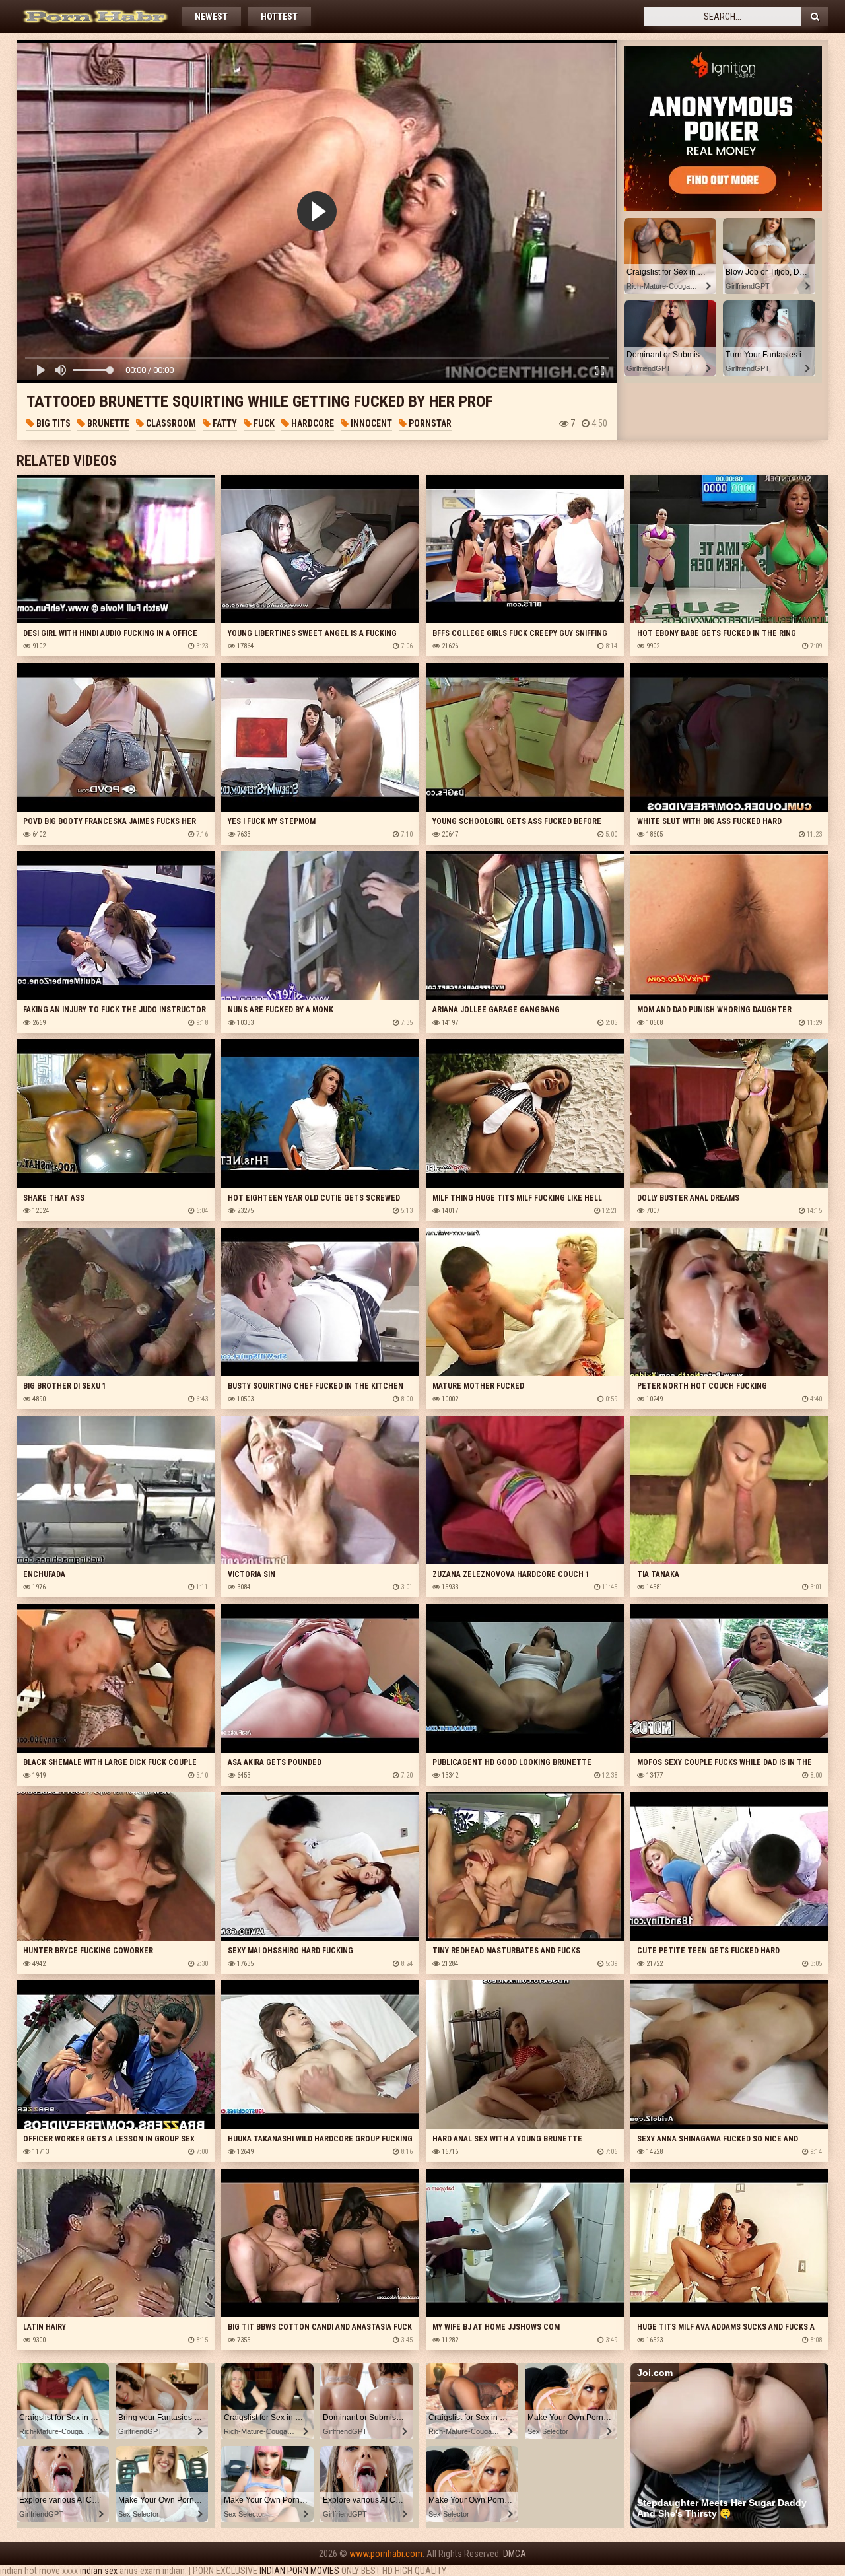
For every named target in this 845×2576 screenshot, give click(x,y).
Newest (211, 17)
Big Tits (52, 423)
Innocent (370, 423)
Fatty (224, 423)
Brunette (107, 423)
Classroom (170, 423)
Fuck (263, 423)
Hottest (279, 17)
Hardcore (312, 423)
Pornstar (429, 423)
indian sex (99, 2571)
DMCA (515, 2554)
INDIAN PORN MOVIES (299, 2571)
